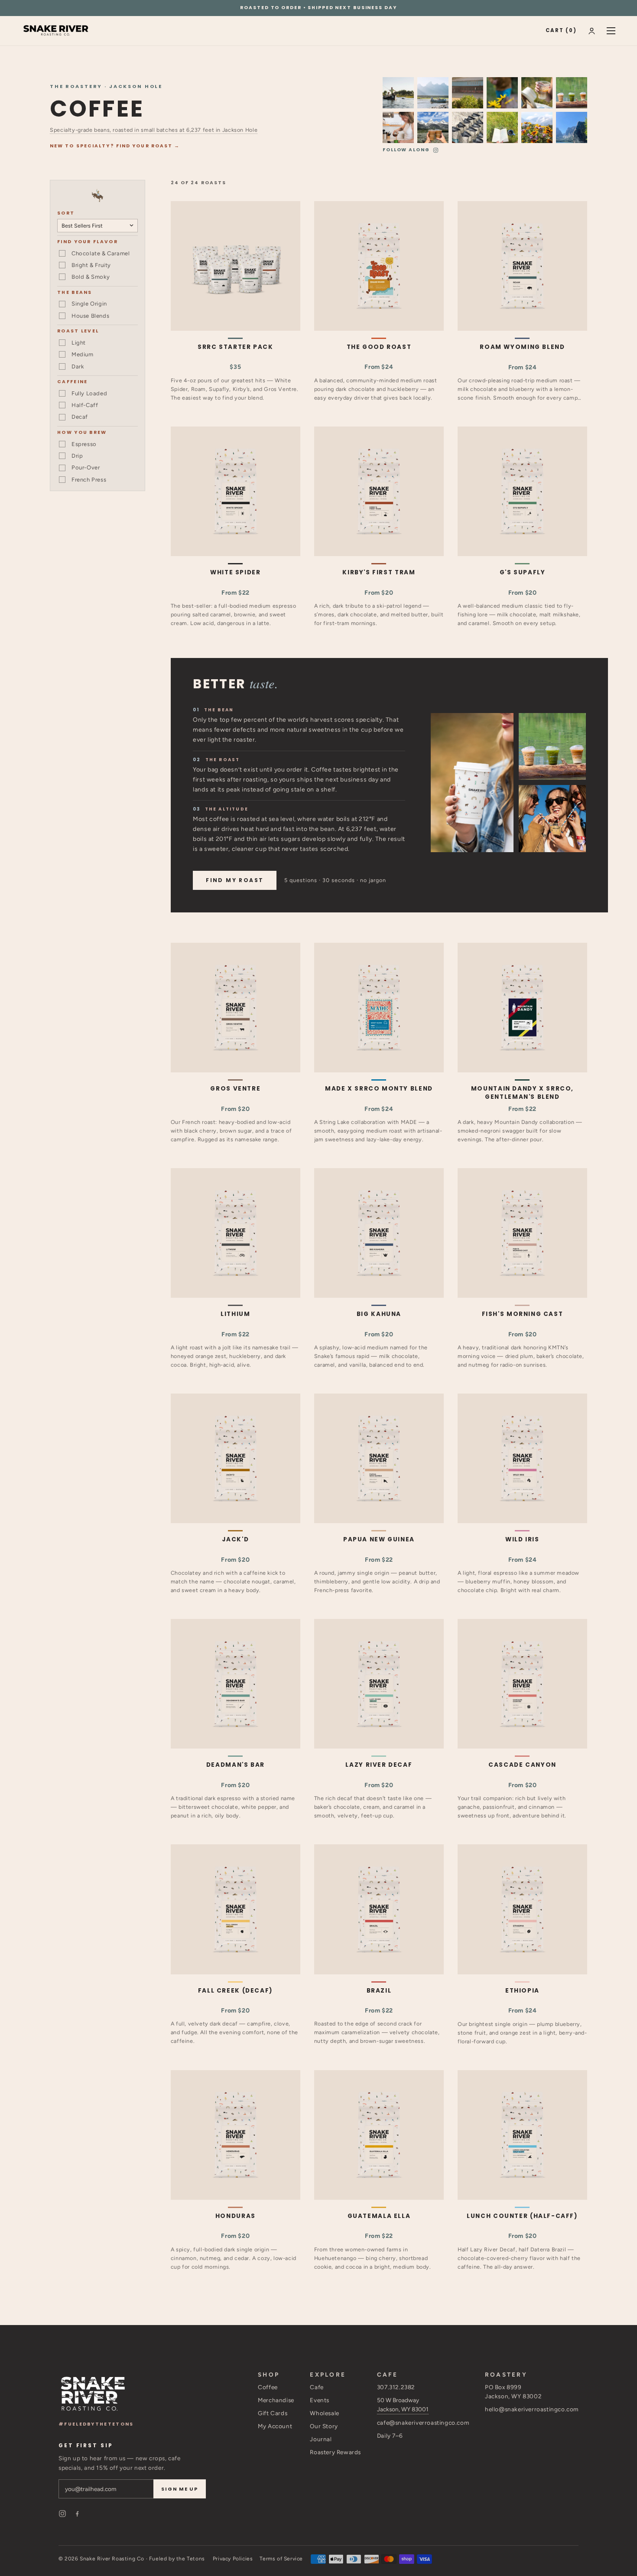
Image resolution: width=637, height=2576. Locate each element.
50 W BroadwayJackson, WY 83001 (403, 2405)
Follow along (406, 150)
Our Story (324, 2426)
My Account (275, 2426)
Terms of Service (281, 2559)
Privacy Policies (233, 2559)
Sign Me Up (180, 2489)
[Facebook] (77, 2514)
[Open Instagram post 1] (502, 127)
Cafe (317, 2387)
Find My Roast (235, 880)
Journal (321, 2439)
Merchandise (276, 2400)
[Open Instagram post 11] (468, 127)
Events (320, 2400)
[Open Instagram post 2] (398, 127)
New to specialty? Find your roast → (115, 146)
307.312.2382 (396, 2387)
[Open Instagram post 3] (572, 93)
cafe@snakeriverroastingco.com (423, 2423)
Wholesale (324, 2413)
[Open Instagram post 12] (468, 93)
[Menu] (611, 31)
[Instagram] (62, 2514)
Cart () (561, 30)
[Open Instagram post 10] (433, 93)
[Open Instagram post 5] (537, 127)
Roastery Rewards (335, 2452)
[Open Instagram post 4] (537, 93)
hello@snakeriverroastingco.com (532, 2409)
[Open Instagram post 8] (398, 93)
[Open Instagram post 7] (433, 127)
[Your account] (592, 31)
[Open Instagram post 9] (572, 127)
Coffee (268, 2387)
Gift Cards (273, 2413)
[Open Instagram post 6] (502, 93)
